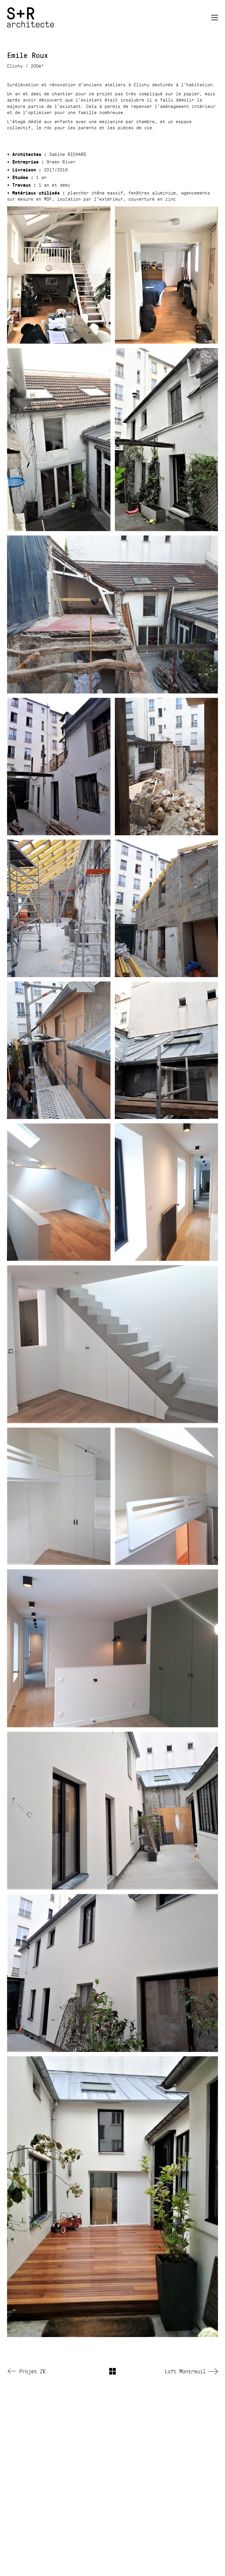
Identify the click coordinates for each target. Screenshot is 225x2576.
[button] (215, 18)
